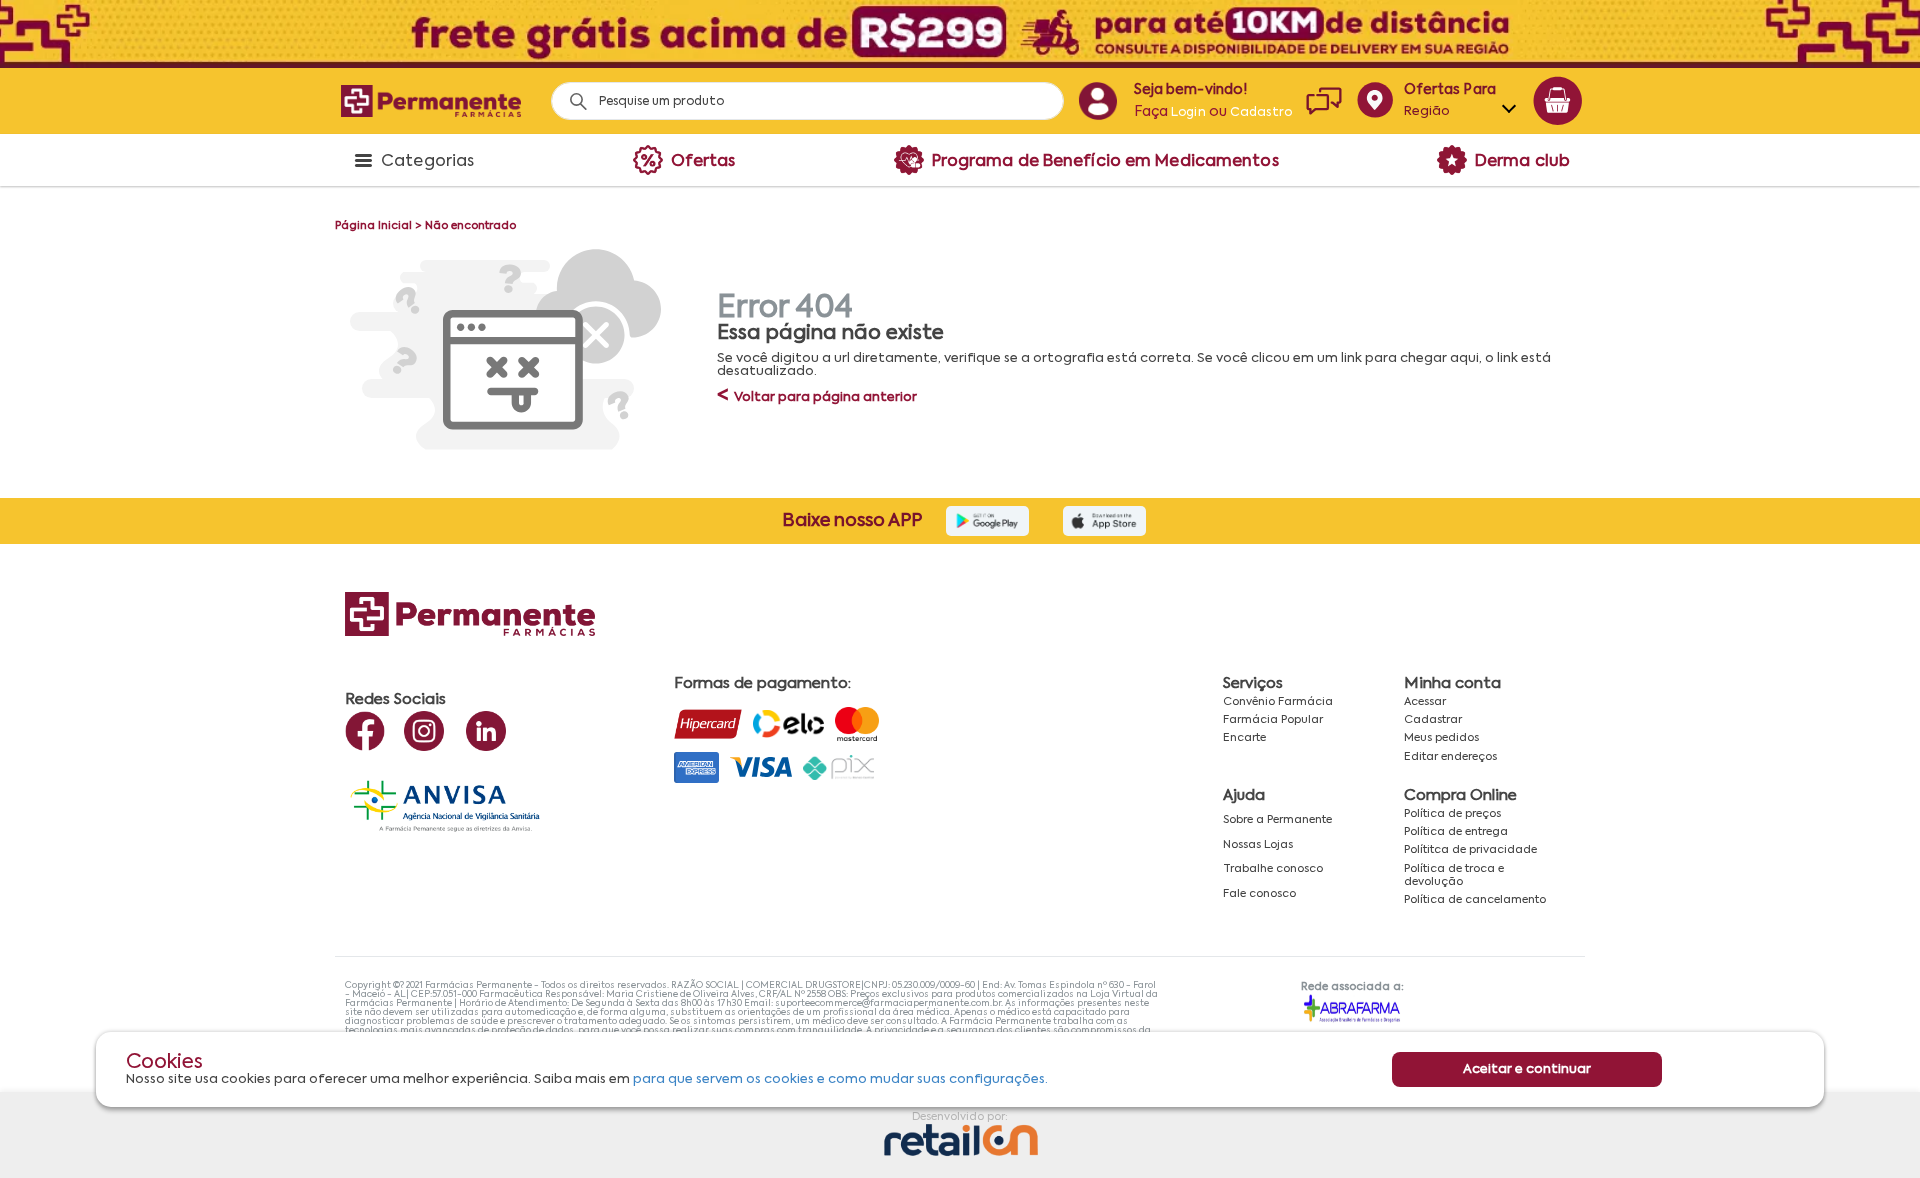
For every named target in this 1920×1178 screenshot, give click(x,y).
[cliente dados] (1097, 101)
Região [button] (1427, 111)
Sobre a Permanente (1277, 820)
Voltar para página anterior (817, 397)
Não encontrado (470, 226)
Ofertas (703, 162)
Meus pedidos (1441, 738)
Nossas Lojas (1258, 845)
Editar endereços (1450, 757)
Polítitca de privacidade (1470, 850)
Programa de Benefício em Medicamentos (1105, 162)
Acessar (1425, 702)
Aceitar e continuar (1527, 1069)
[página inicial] (431, 100)
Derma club (1522, 162)
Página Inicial (373, 226)
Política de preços (1452, 814)
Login (1188, 113)
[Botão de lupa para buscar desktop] (571, 95)
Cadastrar (1433, 720)
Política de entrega (1456, 832)
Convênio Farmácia (1278, 702)
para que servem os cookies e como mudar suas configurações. (840, 1079)
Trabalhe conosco (1273, 869)
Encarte (1244, 738)
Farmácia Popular (1273, 720)
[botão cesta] (1558, 101)
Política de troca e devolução (1454, 875)
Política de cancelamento (1475, 900)
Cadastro (1261, 113)
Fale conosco (1259, 894)
